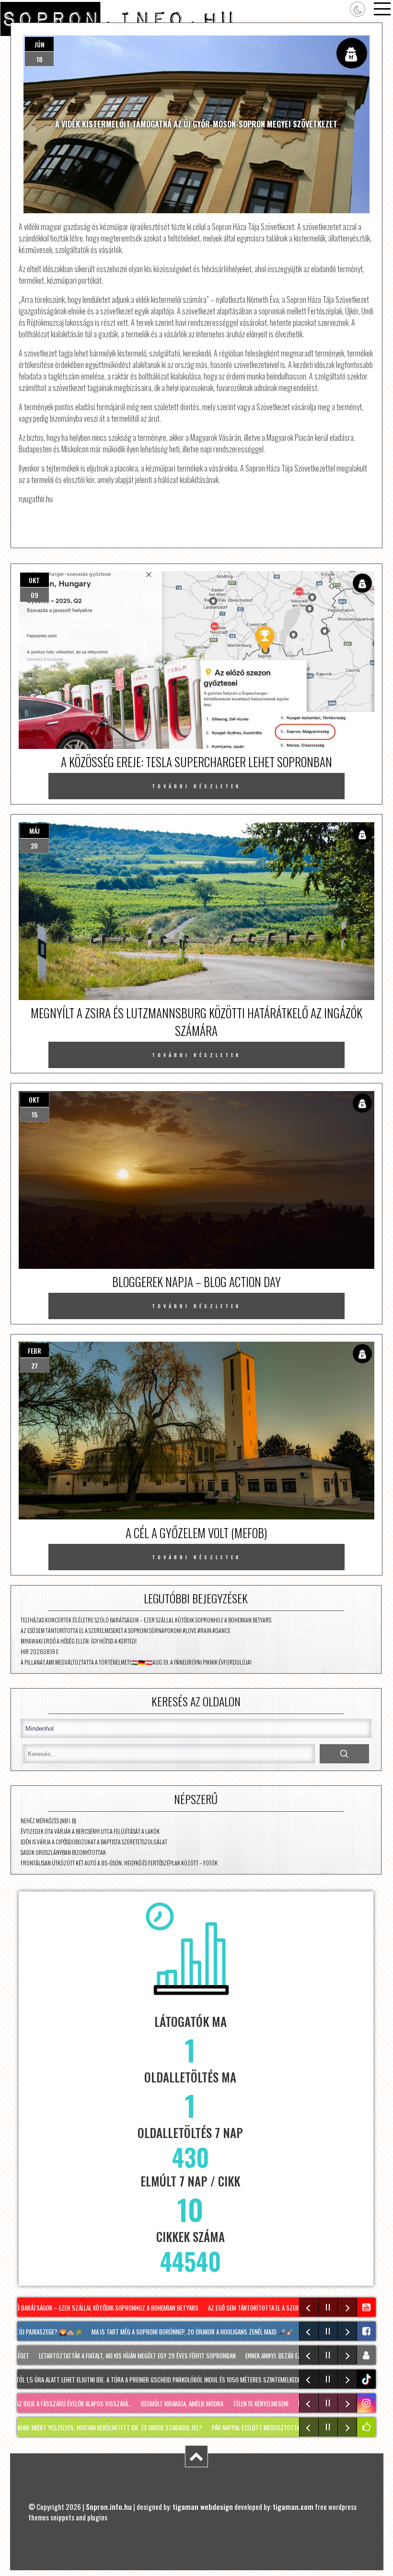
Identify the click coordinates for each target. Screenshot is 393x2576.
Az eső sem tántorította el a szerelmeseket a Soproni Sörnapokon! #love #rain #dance (126, 1630)
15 (35, 1114)
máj (35, 831)
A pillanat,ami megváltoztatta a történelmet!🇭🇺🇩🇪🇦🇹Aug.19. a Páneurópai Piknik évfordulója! (136, 1662)
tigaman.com (293, 2507)
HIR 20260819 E (40, 1651)
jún (40, 44)
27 (35, 1365)
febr (35, 1351)
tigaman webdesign (203, 2507)
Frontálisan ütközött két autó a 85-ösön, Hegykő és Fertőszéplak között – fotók (119, 1863)
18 (40, 59)
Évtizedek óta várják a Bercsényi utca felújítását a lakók (90, 1831)
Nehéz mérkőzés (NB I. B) (48, 1821)
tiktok (368, 2379)
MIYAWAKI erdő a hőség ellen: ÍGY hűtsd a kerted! (79, 1641)
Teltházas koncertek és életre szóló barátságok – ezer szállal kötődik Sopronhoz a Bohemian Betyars (146, 1620)
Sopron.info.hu (109, 2507)
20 (34, 845)
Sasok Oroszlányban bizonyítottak (63, 1852)
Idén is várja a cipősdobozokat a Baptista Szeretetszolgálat (94, 1842)
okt (34, 580)
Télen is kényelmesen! (232, 2403)
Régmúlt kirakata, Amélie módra (154, 2403)
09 (35, 595)
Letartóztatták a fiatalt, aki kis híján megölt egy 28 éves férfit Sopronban (116, 2356)
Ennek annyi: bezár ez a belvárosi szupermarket (287, 2356)
